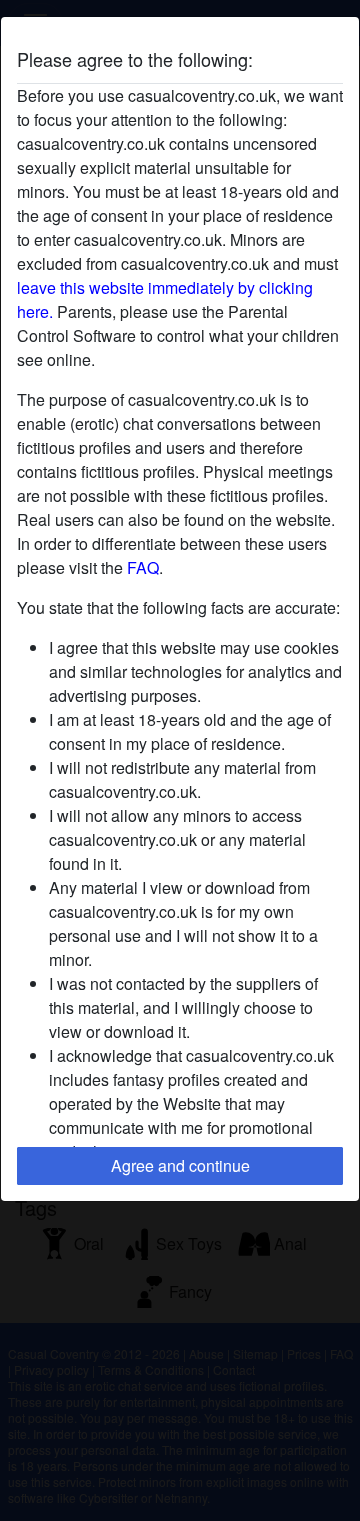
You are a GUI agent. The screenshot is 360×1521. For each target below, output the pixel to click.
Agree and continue (180, 1165)
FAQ (143, 567)
